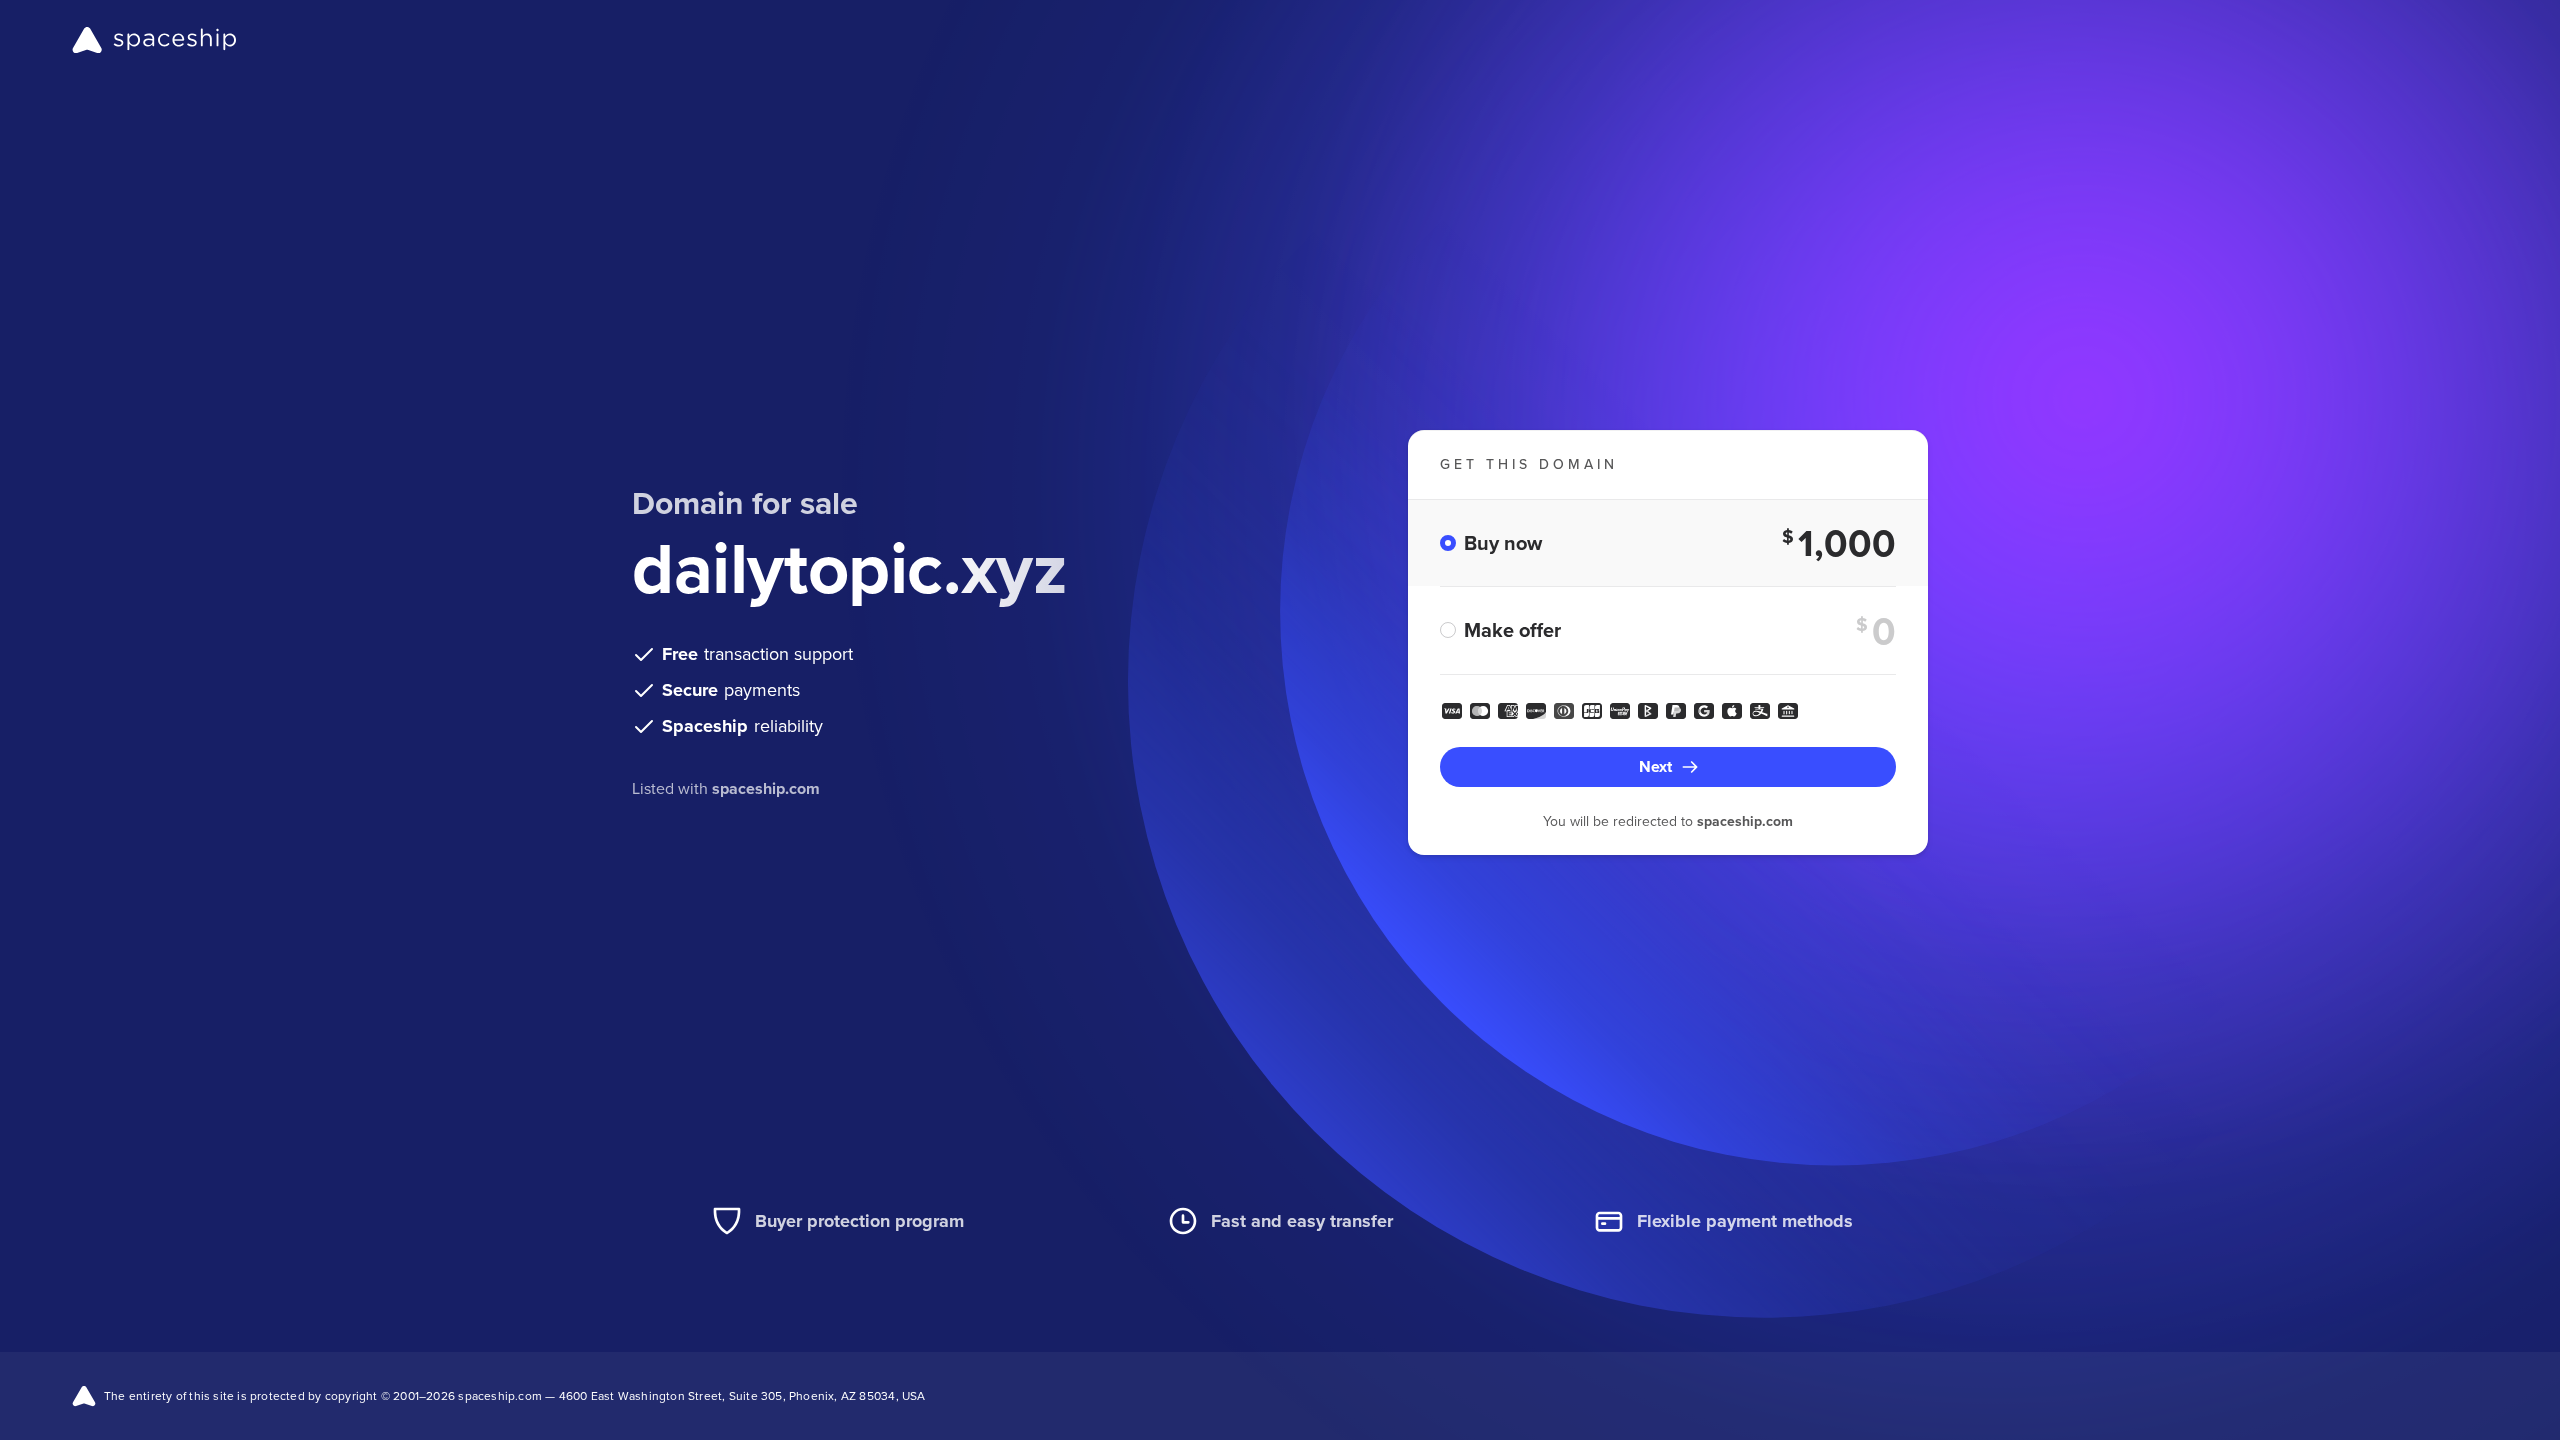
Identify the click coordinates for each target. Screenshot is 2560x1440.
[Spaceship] (154, 40)
